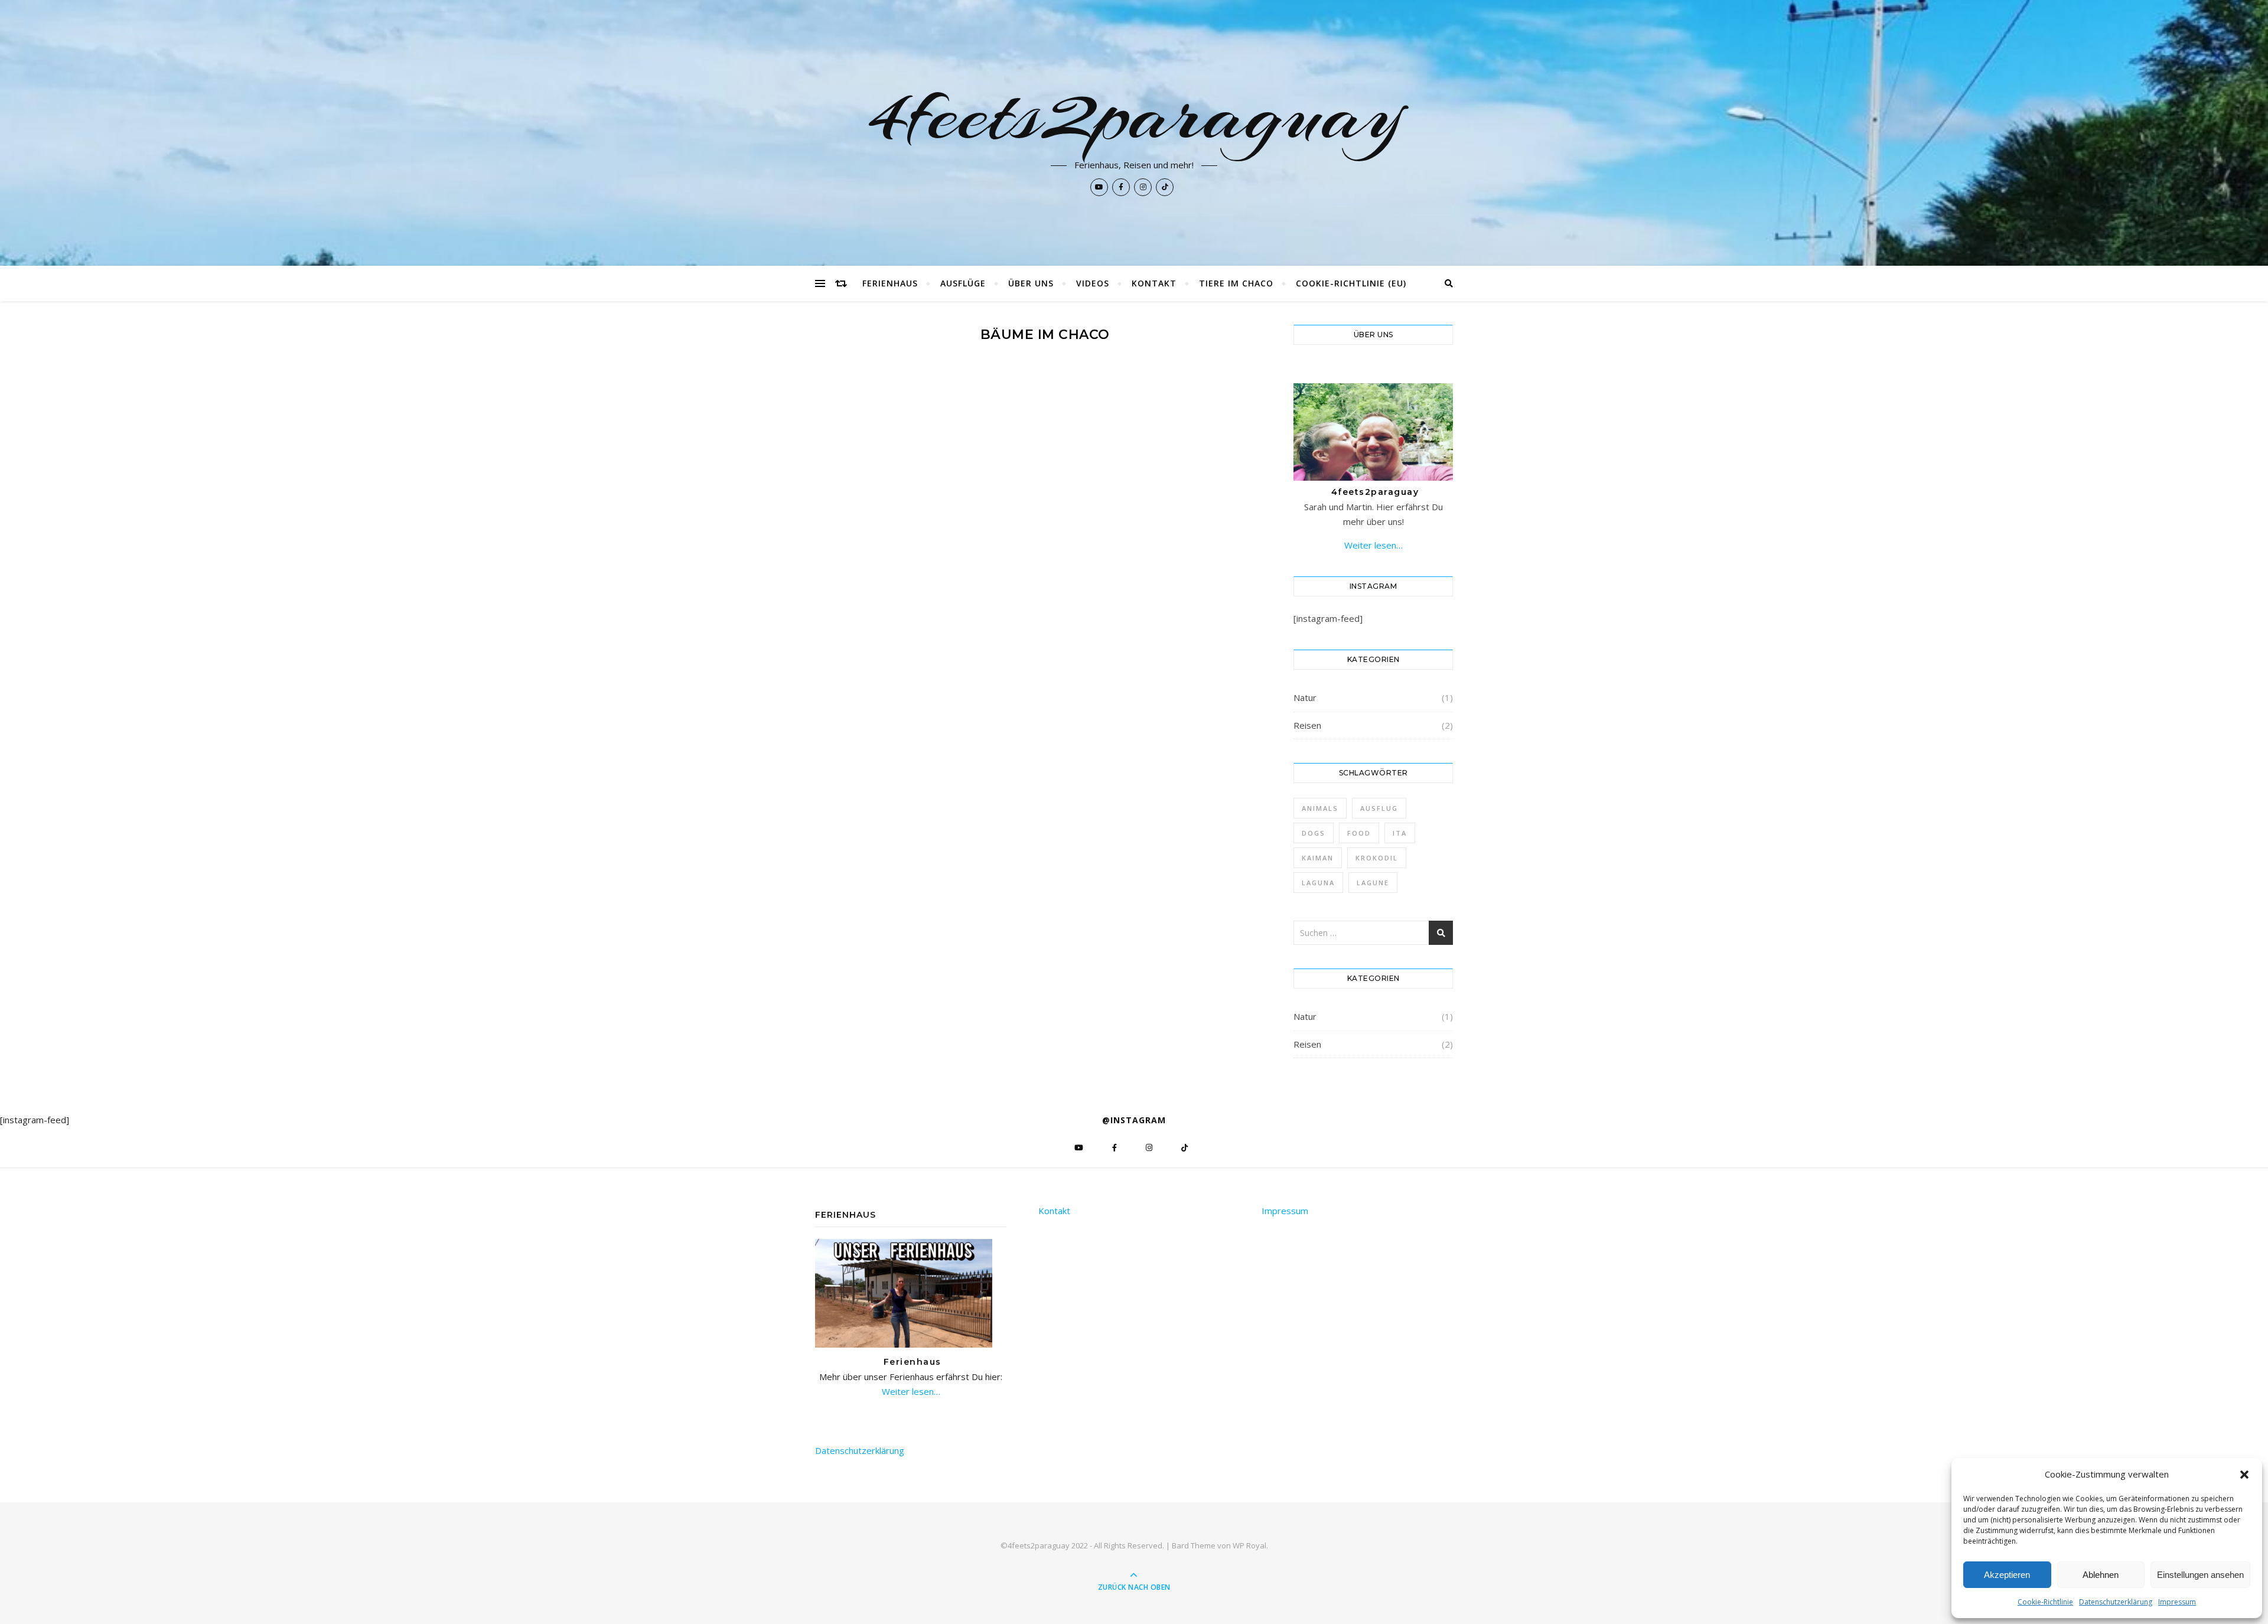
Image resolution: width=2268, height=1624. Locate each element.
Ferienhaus (890, 283)
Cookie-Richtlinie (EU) (1351, 283)
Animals (1320, 808)
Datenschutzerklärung (2116, 1602)
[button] (2244, 1475)
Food (1359, 833)
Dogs (1314, 833)
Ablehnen (2101, 1575)
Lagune (1373, 883)
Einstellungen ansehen (2200, 1575)
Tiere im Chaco (1236, 283)
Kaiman (1318, 858)
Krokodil (1377, 858)
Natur (1305, 697)
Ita (1400, 833)
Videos (1093, 283)
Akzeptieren (2007, 1575)
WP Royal (1249, 1545)
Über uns (1031, 283)
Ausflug (1379, 808)
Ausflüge (963, 283)
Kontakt (1154, 283)
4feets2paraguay (1134, 113)
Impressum (2177, 1602)
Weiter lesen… (1373, 545)
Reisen (1307, 725)
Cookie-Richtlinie (2045, 1602)
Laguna (1318, 883)
